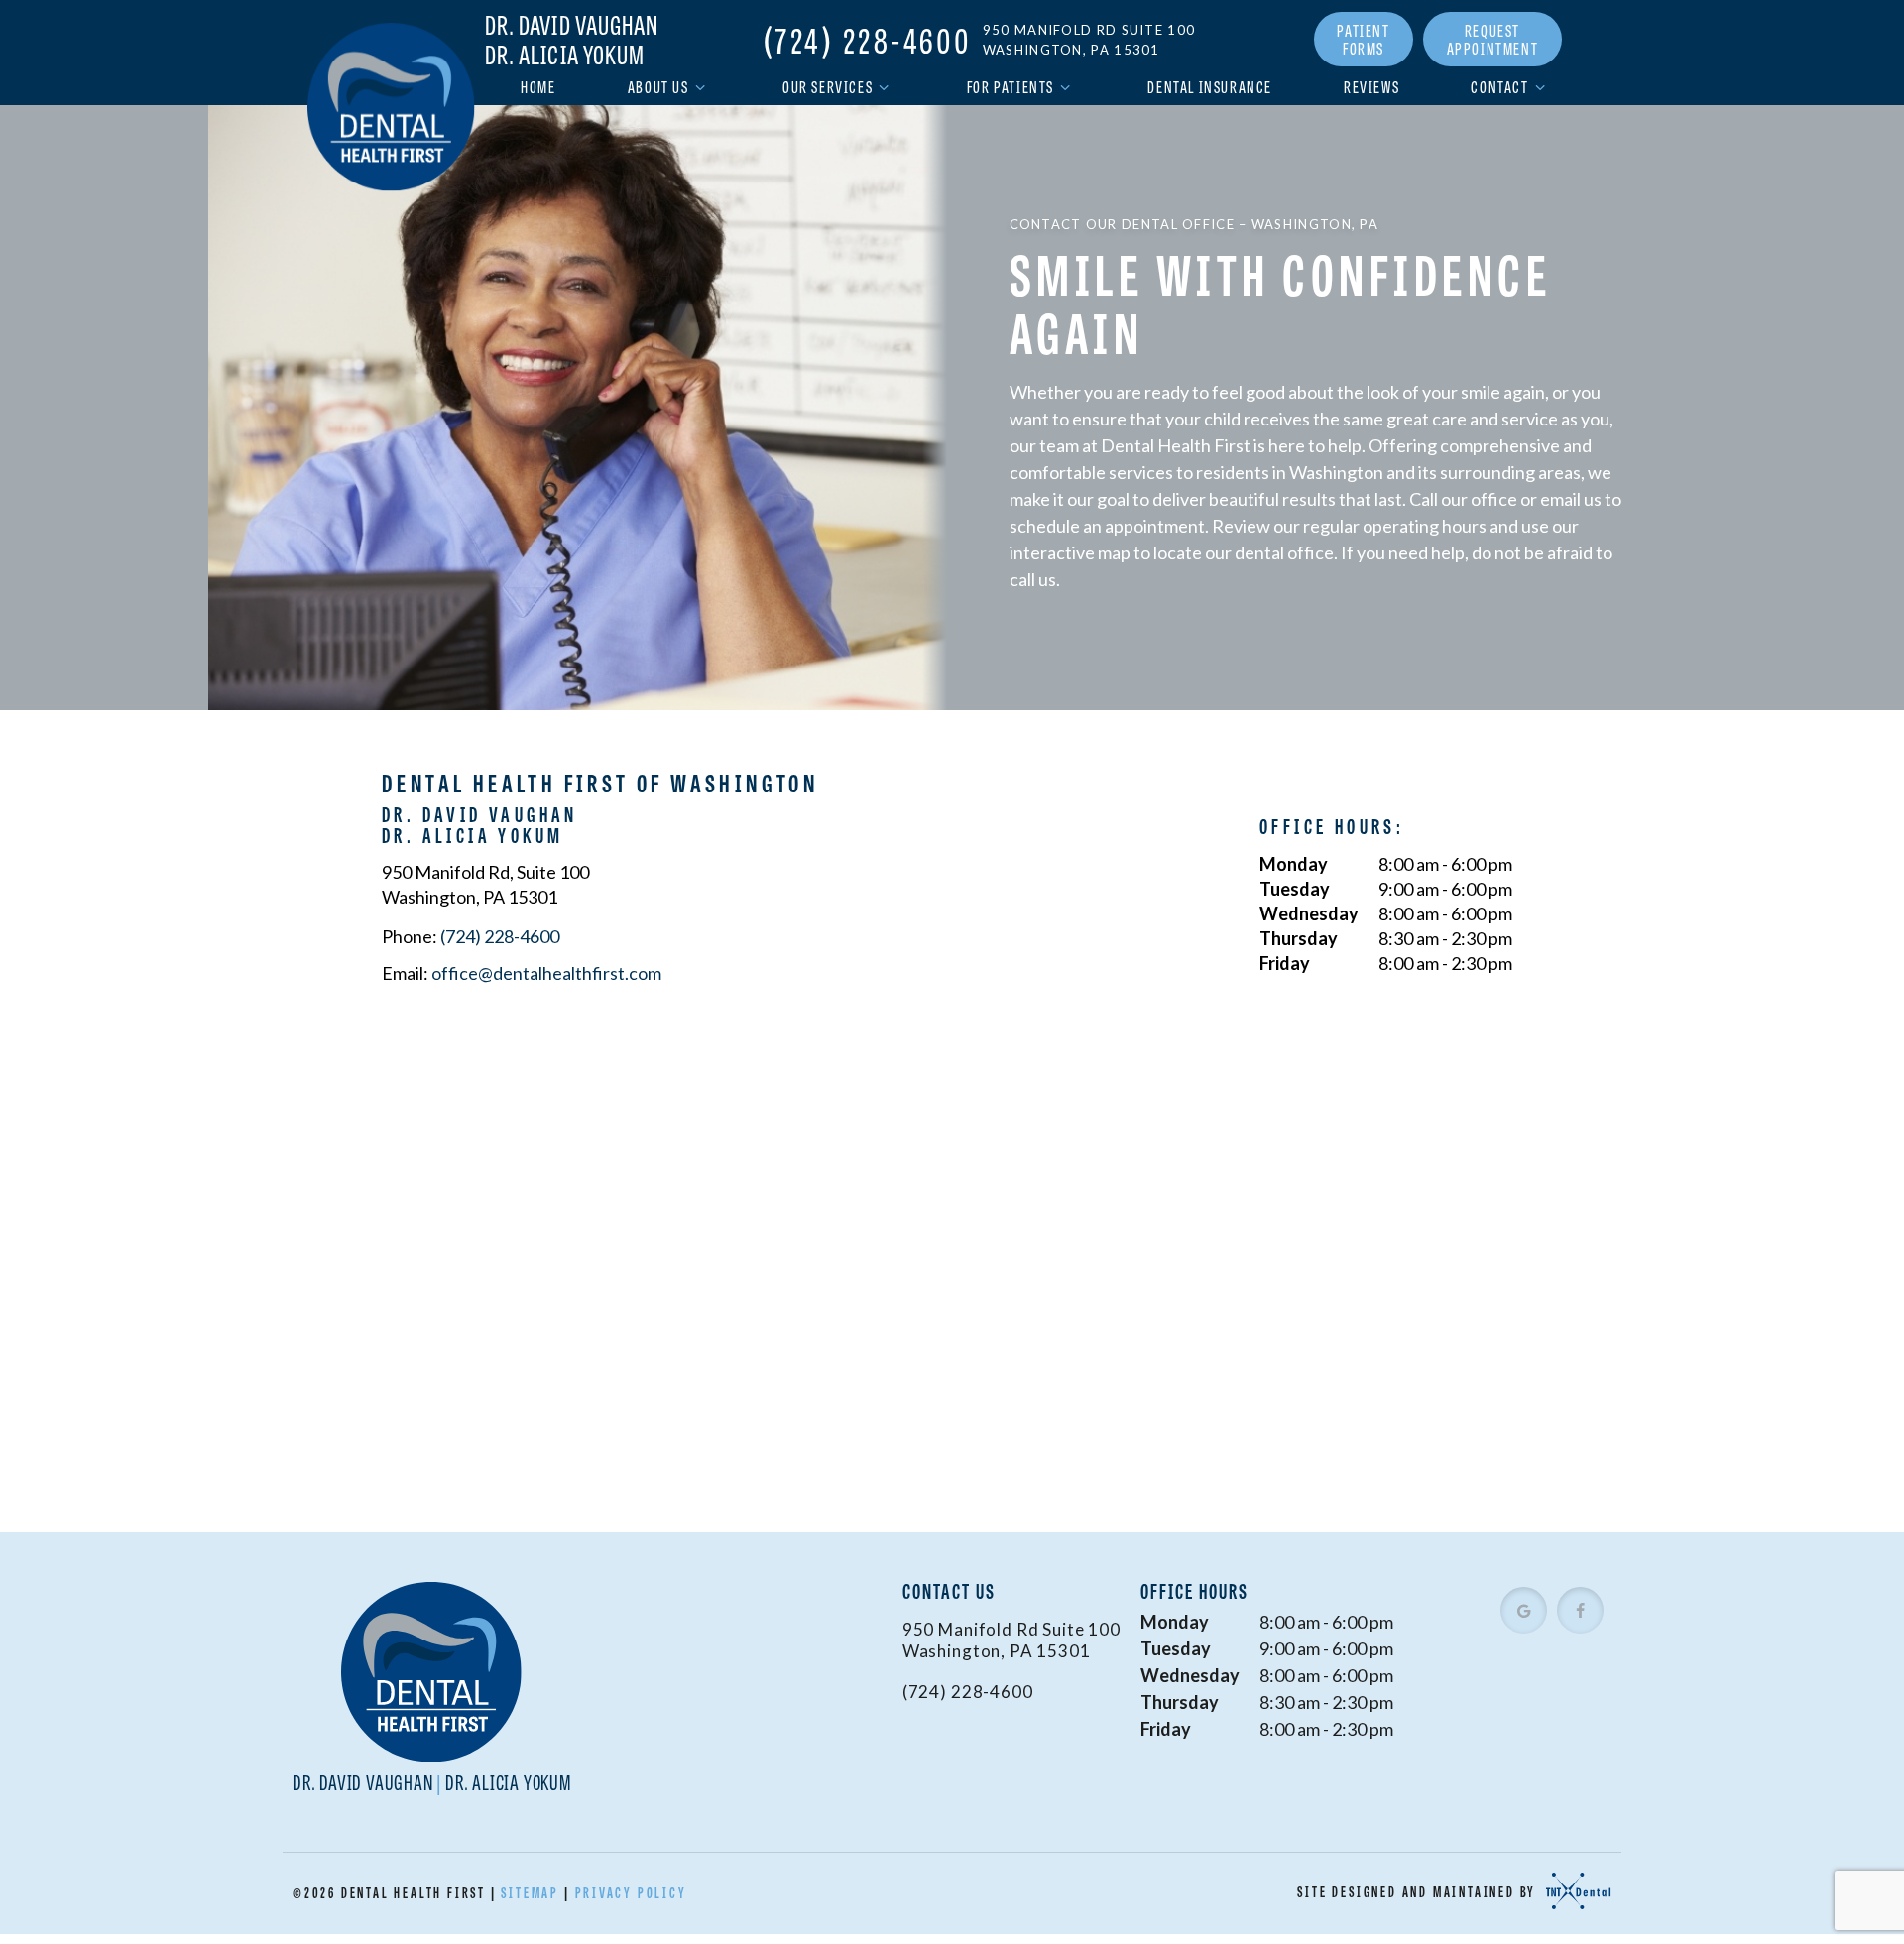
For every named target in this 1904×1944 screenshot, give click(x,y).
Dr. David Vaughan (572, 25)
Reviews (1371, 87)
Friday (1285, 963)
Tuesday (1295, 889)
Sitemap (530, 1892)
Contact (1499, 87)
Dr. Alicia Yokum (565, 55)
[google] (1524, 1610)
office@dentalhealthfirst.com (546, 973)
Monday (1294, 864)
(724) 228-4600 (868, 40)
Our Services (828, 87)
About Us (658, 87)
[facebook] (1580, 1610)
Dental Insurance (1210, 87)
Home (538, 87)
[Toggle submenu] (700, 87)
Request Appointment (1493, 39)
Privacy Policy (631, 1892)
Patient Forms (1363, 39)
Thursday (1299, 938)
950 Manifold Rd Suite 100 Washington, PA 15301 (1089, 40)
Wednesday (1309, 913)
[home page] (391, 107)
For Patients (1011, 87)
